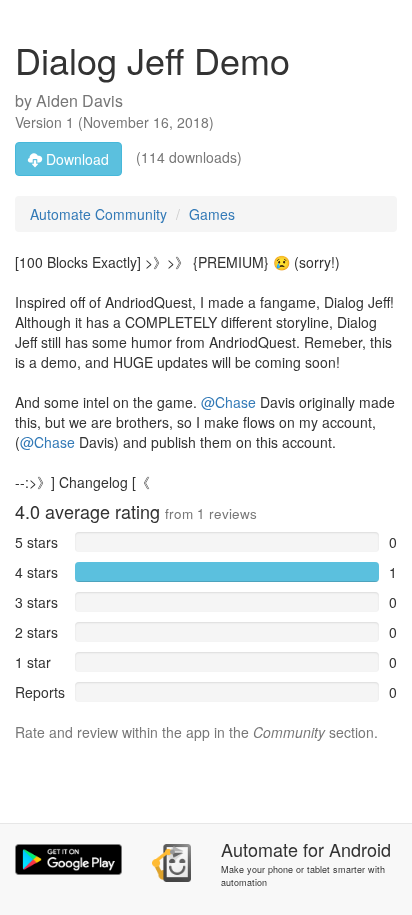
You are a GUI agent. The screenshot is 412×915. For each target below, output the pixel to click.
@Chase (228, 402)
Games (212, 214)
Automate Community (98, 214)
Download (75, 159)
